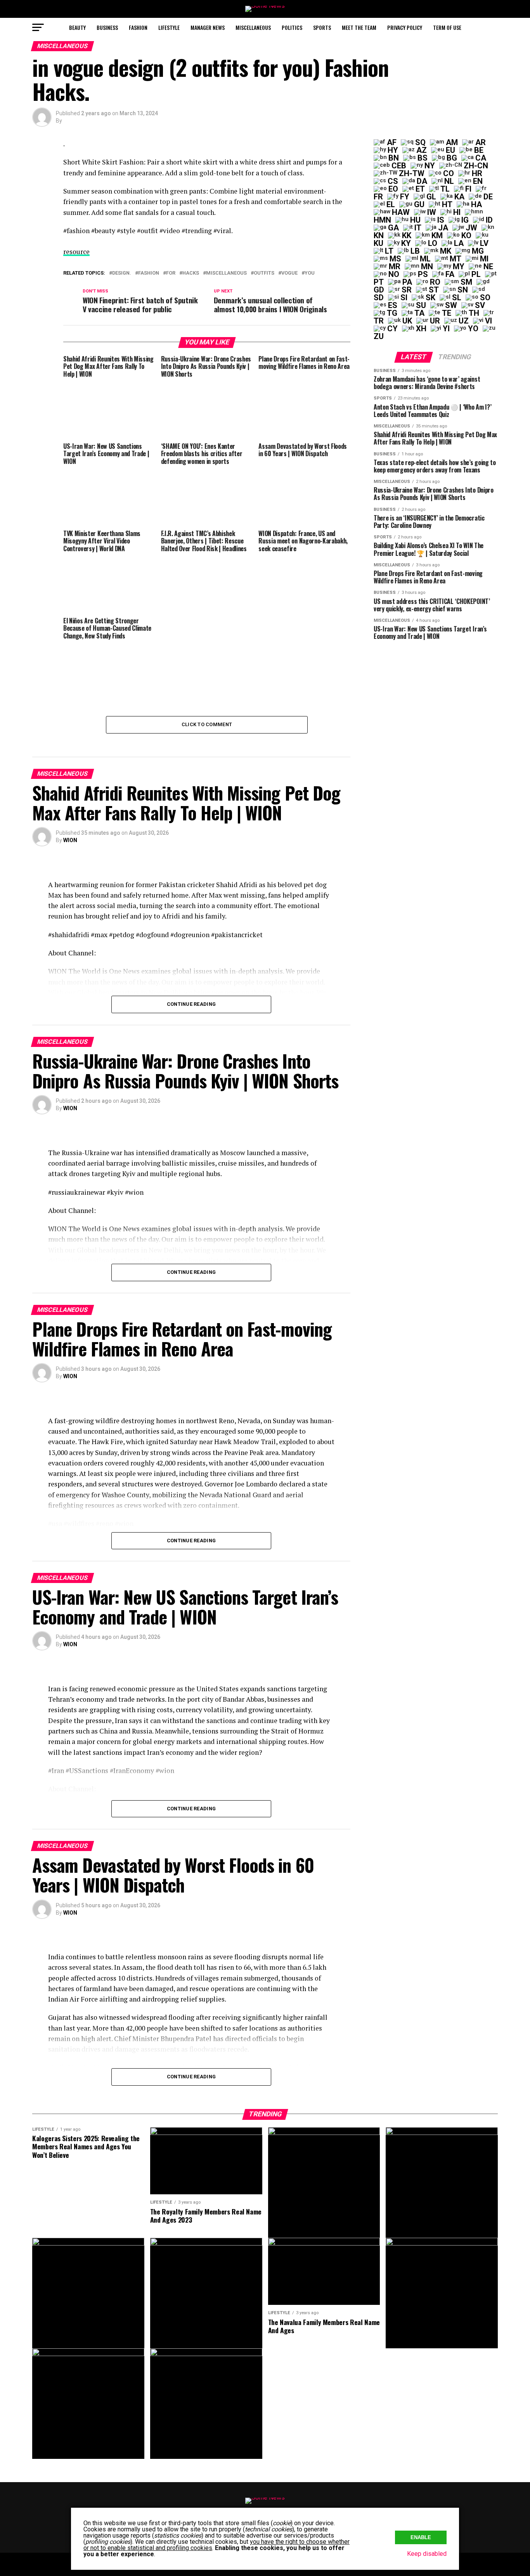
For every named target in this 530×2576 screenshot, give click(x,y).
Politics (292, 27)
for (171, 273)
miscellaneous (226, 273)
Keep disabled (427, 2554)
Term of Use (447, 27)
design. (122, 273)
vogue (289, 273)
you (310, 273)
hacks (191, 273)
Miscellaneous (253, 27)
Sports (322, 27)
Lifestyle (169, 27)
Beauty (77, 27)
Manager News (208, 27)
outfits (264, 273)
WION (70, 840)
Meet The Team (359, 27)
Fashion (138, 27)
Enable (421, 2537)
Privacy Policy (405, 27)
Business (107, 27)
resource (76, 252)
